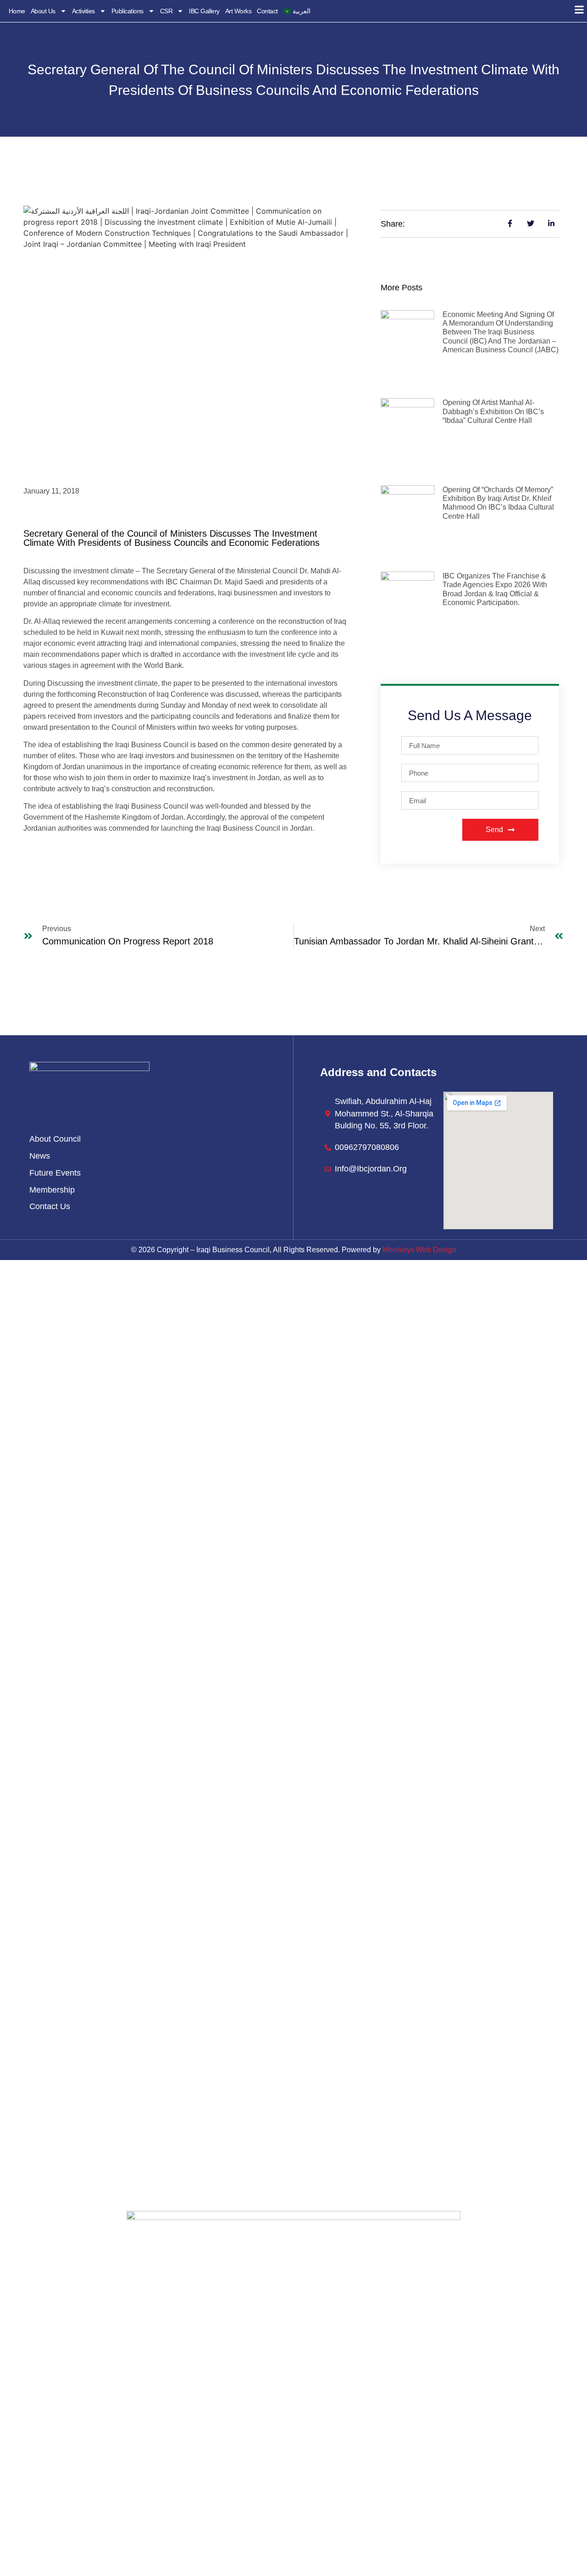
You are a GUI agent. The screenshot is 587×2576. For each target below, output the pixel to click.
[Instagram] (293, 2485)
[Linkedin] (319, 2485)
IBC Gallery (204, 11)
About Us (43, 11)
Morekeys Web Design (419, 1250)
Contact (267, 11)
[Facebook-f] (243, 2485)
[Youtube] (344, 2485)
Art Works (238, 11)
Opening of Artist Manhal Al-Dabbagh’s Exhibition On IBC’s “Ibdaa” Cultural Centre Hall (493, 411)
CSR (166, 11)
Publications (127, 11)
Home (17, 11)
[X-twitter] (268, 2485)
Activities (83, 11)
